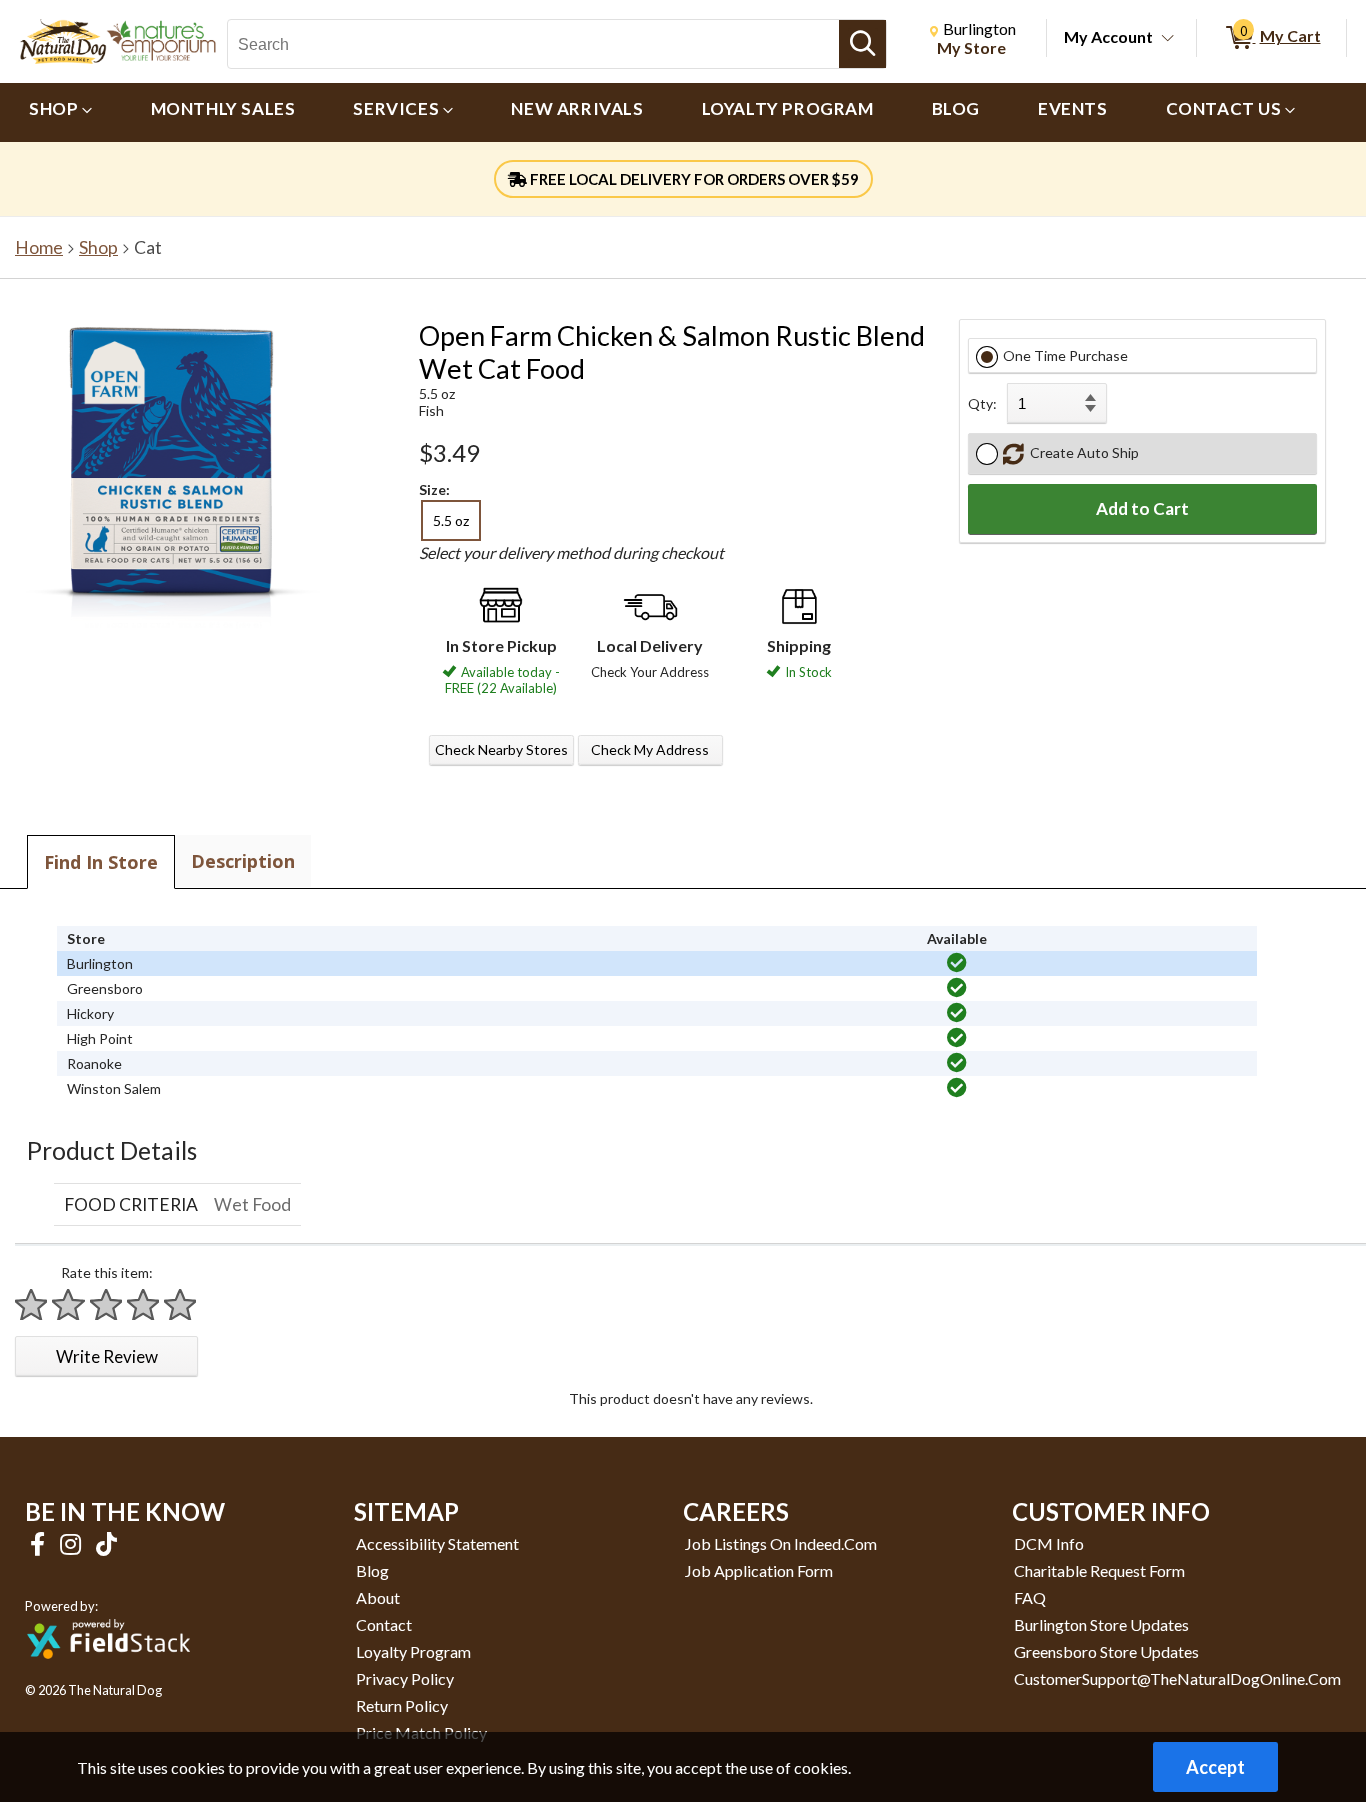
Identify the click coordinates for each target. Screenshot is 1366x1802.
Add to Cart (1142, 508)
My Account (1108, 36)
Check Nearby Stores (501, 749)
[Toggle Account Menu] (1168, 39)
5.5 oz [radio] (451, 520)
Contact (384, 1624)
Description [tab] (243, 861)
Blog (372, 1570)
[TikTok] (106, 1543)
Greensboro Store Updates (1106, 1651)
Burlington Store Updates (1101, 1624)
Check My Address (650, 749)
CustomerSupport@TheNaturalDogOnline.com (1177, 1678)
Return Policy (402, 1705)
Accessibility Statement (437, 1543)
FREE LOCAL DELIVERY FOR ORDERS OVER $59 (693, 179)
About (378, 1597)
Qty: (982, 403)
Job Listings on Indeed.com (781, 1543)
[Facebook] (40, 1543)
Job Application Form (759, 1570)
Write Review (107, 1356)
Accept (1215, 1767)
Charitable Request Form (1099, 1570)
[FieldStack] (108, 1672)
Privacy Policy (405, 1678)
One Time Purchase (1065, 355)
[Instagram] (73, 1543)
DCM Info (1049, 1543)
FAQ (1030, 1597)
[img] (957, 963)
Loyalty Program (413, 1651)
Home (39, 247)
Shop (98, 247)
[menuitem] (61, 112)
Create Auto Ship (1081, 452)
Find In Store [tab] (101, 862)
